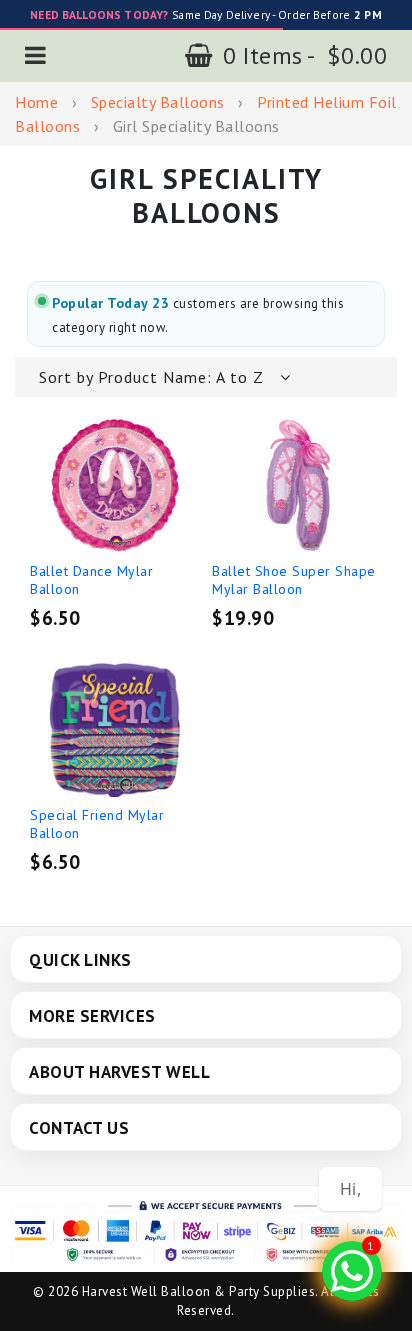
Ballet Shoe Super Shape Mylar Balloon (294, 580)
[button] (36, 55)
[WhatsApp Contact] (352, 1271)
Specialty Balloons (158, 102)
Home (36, 102)
